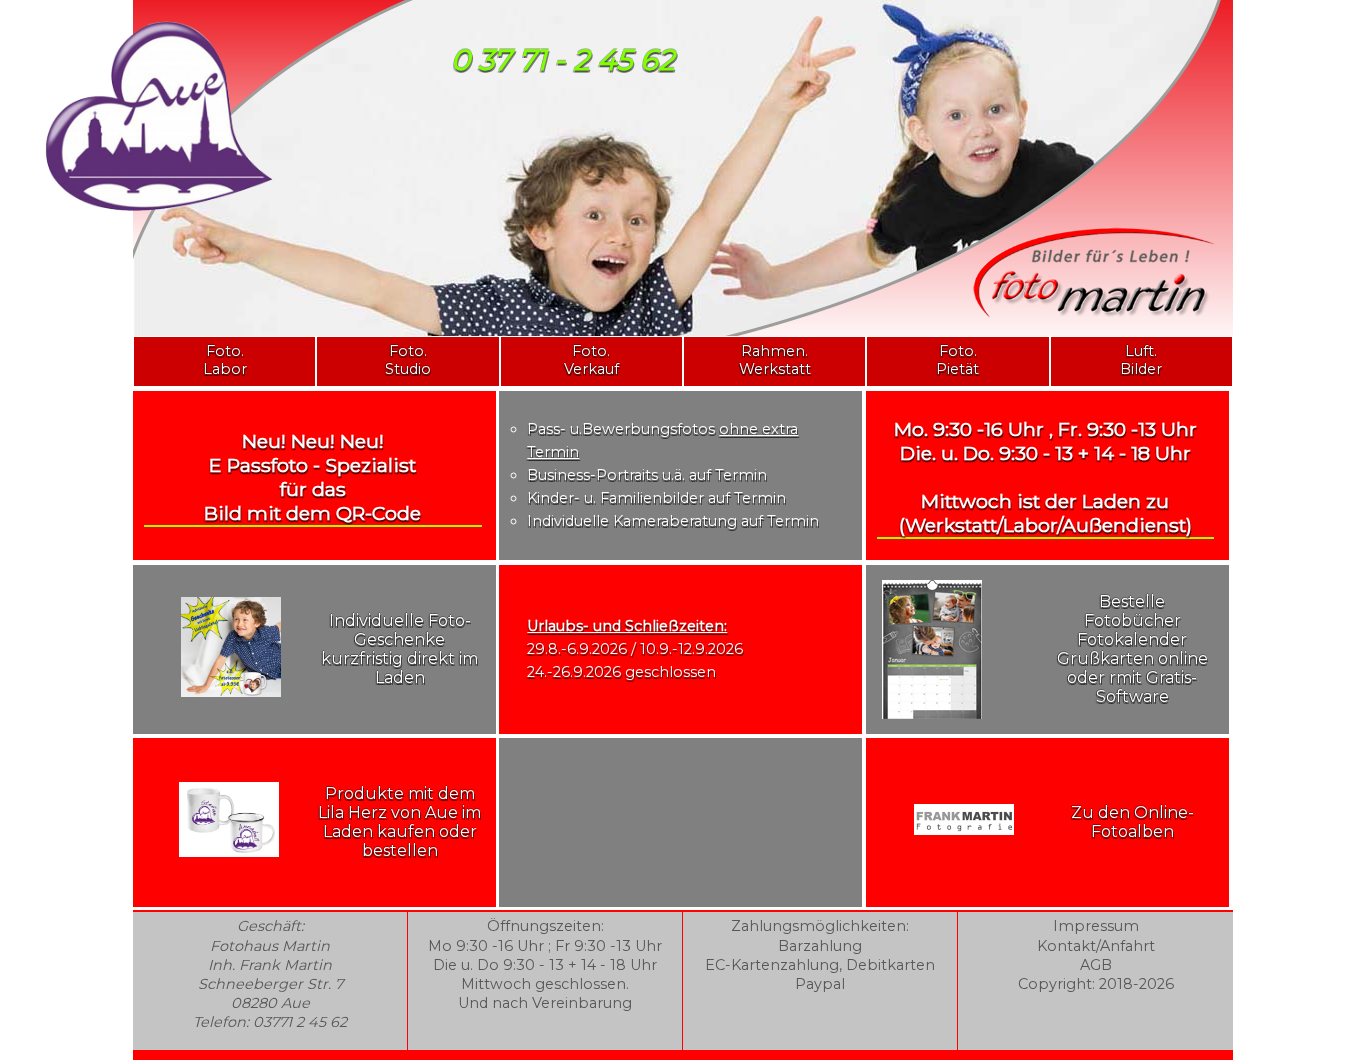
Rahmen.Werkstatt (775, 360)
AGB (1096, 965)
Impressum (1096, 926)
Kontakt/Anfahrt (1096, 946)
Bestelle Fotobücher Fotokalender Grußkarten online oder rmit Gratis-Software (1132, 649)
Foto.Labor (225, 360)
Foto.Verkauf (591, 360)
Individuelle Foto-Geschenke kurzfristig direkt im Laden (399, 649)
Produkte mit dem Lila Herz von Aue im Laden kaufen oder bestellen (399, 822)
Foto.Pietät (957, 360)
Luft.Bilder (1141, 360)
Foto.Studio (408, 360)
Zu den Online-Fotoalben (1132, 822)
